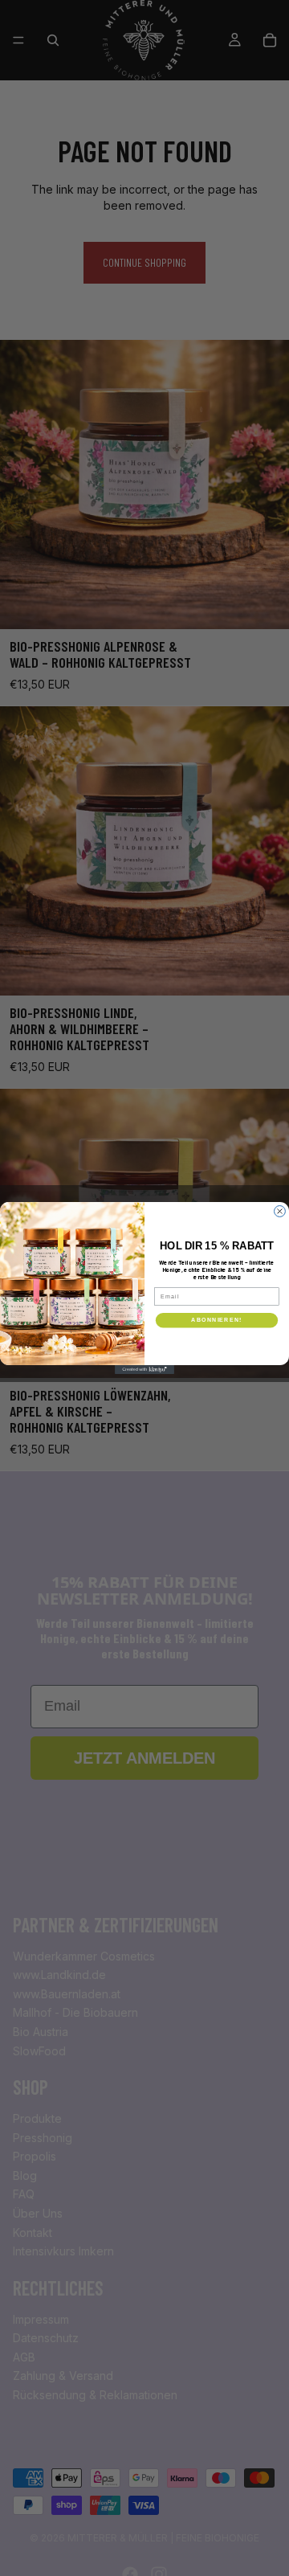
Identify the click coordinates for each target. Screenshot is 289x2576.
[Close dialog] (280, 1212)
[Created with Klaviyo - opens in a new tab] (144, 1370)
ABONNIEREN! (216, 1320)
